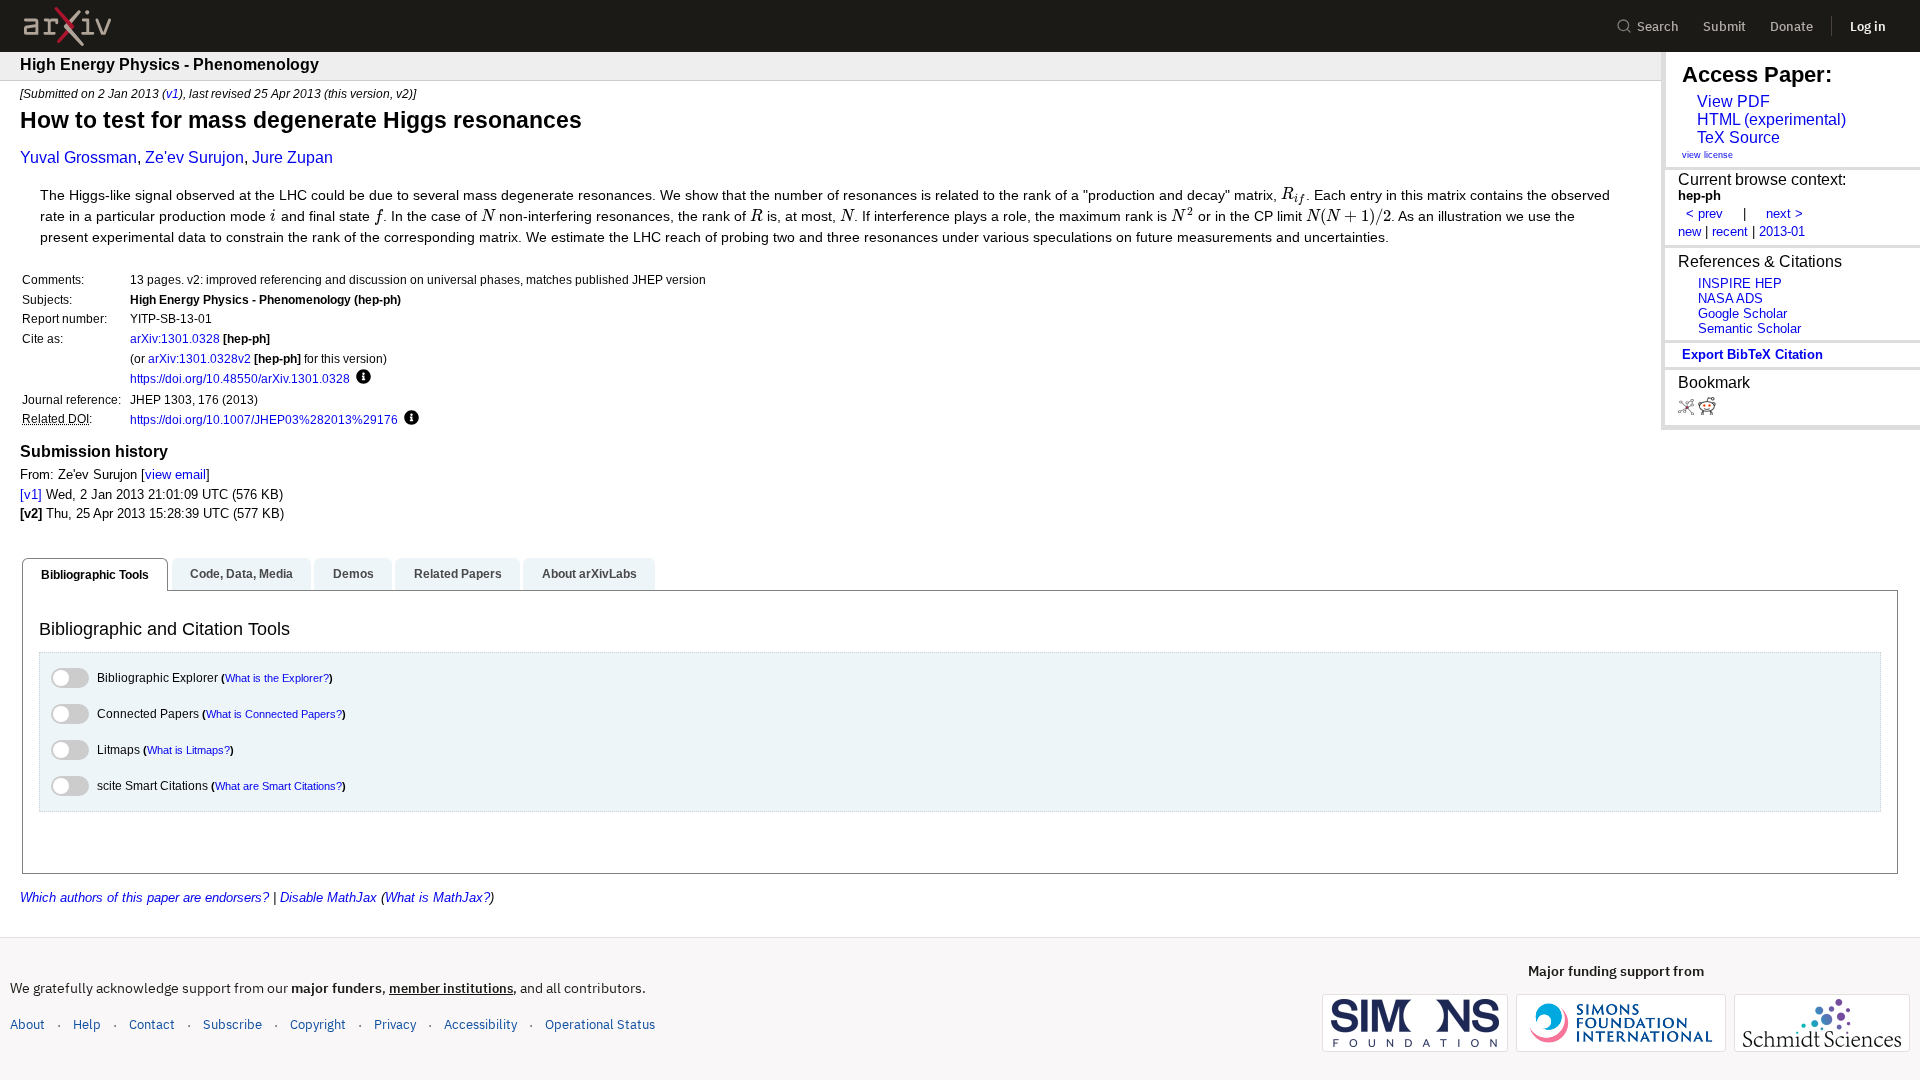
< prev (1704, 213)
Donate (1791, 26)
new (1689, 231)
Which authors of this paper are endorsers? (144, 897)
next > (1784, 213)
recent (1730, 231)
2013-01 (1782, 231)
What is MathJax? (437, 897)
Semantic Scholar (1749, 328)
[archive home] (67, 26)
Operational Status (600, 1024)
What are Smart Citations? (278, 786)
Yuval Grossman (78, 157)
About (27, 1024)
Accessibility (480, 1024)
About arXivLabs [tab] (589, 574)
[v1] (31, 494)
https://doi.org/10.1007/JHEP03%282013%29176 (264, 419)
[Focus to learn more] (360, 378)
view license (1707, 155)
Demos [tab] (353, 574)
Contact (152, 1024)
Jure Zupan (292, 157)
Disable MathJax (328, 897)
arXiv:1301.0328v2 (199, 358)
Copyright (318, 1024)
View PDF (1733, 101)
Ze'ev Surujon (194, 157)
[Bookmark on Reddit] (1707, 410)
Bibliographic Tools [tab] (95, 575)
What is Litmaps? (188, 750)
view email (175, 474)
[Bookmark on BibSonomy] (1688, 410)
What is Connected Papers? (274, 714)
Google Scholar (1742, 313)
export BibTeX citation (1752, 354)
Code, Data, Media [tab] (241, 574)
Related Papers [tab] (458, 574)
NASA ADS (1730, 298)
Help (87, 1024)
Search (1658, 26)
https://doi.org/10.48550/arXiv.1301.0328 (240, 378)
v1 (172, 93)
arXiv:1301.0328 (175, 338)
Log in (1868, 26)
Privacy (395, 1024)
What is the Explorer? (277, 678)
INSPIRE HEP (1740, 283)
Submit (1724, 26)
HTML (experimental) (1771, 119)
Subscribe (232, 1024)
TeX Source (1738, 137)
